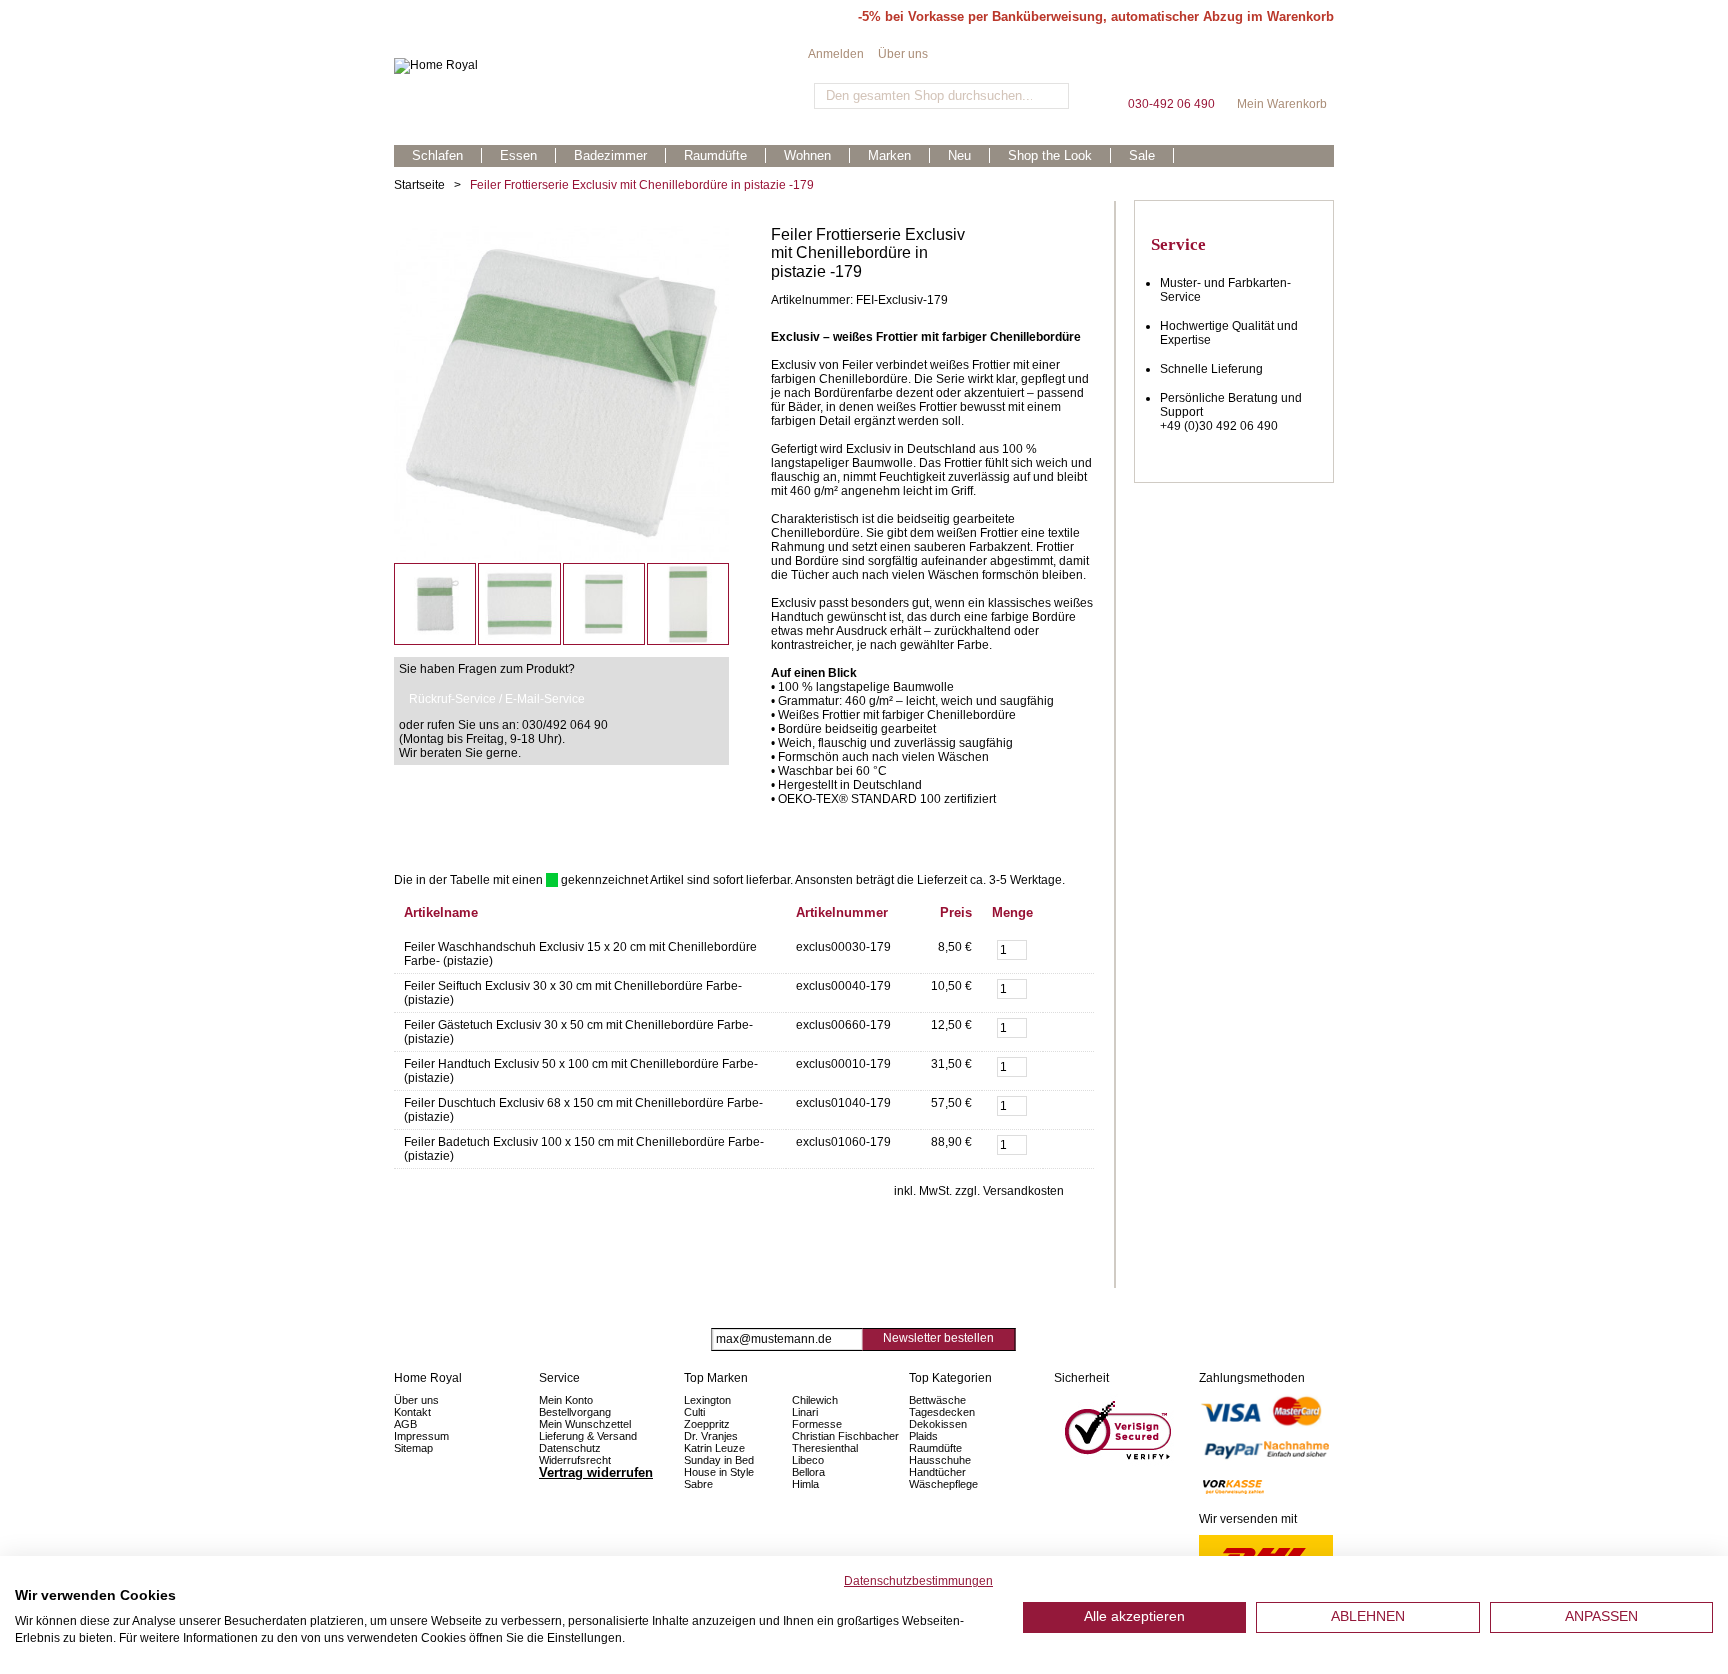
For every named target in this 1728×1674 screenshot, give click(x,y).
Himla (805, 1484)
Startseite (419, 185)
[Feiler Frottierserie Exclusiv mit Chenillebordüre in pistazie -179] (561, 233)
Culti (694, 1412)
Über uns (903, 54)
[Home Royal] (601, 66)
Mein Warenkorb (1282, 69)
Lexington (707, 1400)
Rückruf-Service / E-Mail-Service (497, 699)
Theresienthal (825, 1448)
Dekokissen (938, 1424)
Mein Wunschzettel (585, 1424)
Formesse (817, 1424)
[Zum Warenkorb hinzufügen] (1068, 947)
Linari (805, 1412)
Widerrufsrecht (575, 1460)
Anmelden (836, 54)
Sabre (698, 1484)
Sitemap (413, 1448)
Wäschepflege (943, 1484)
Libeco (808, 1460)
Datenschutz (570, 1448)
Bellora (810, 1472)
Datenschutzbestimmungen (918, 1581)
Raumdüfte (935, 1448)
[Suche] (1051, 96)
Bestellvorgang (575, 1412)
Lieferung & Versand (588, 1436)
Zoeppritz (707, 1424)
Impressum (421, 1436)
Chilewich (815, 1400)
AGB (405, 1424)
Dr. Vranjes (711, 1436)
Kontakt (412, 1412)
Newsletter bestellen (938, 1338)
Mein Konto (566, 1400)
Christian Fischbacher (845, 1436)
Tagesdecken (942, 1412)
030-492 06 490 (1171, 69)
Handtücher (937, 1472)
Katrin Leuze (714, 1448)
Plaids (923, 1436)
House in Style (719, 1472)
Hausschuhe (940, 1460)
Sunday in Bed (719, 1460)
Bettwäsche (937, 1400)
